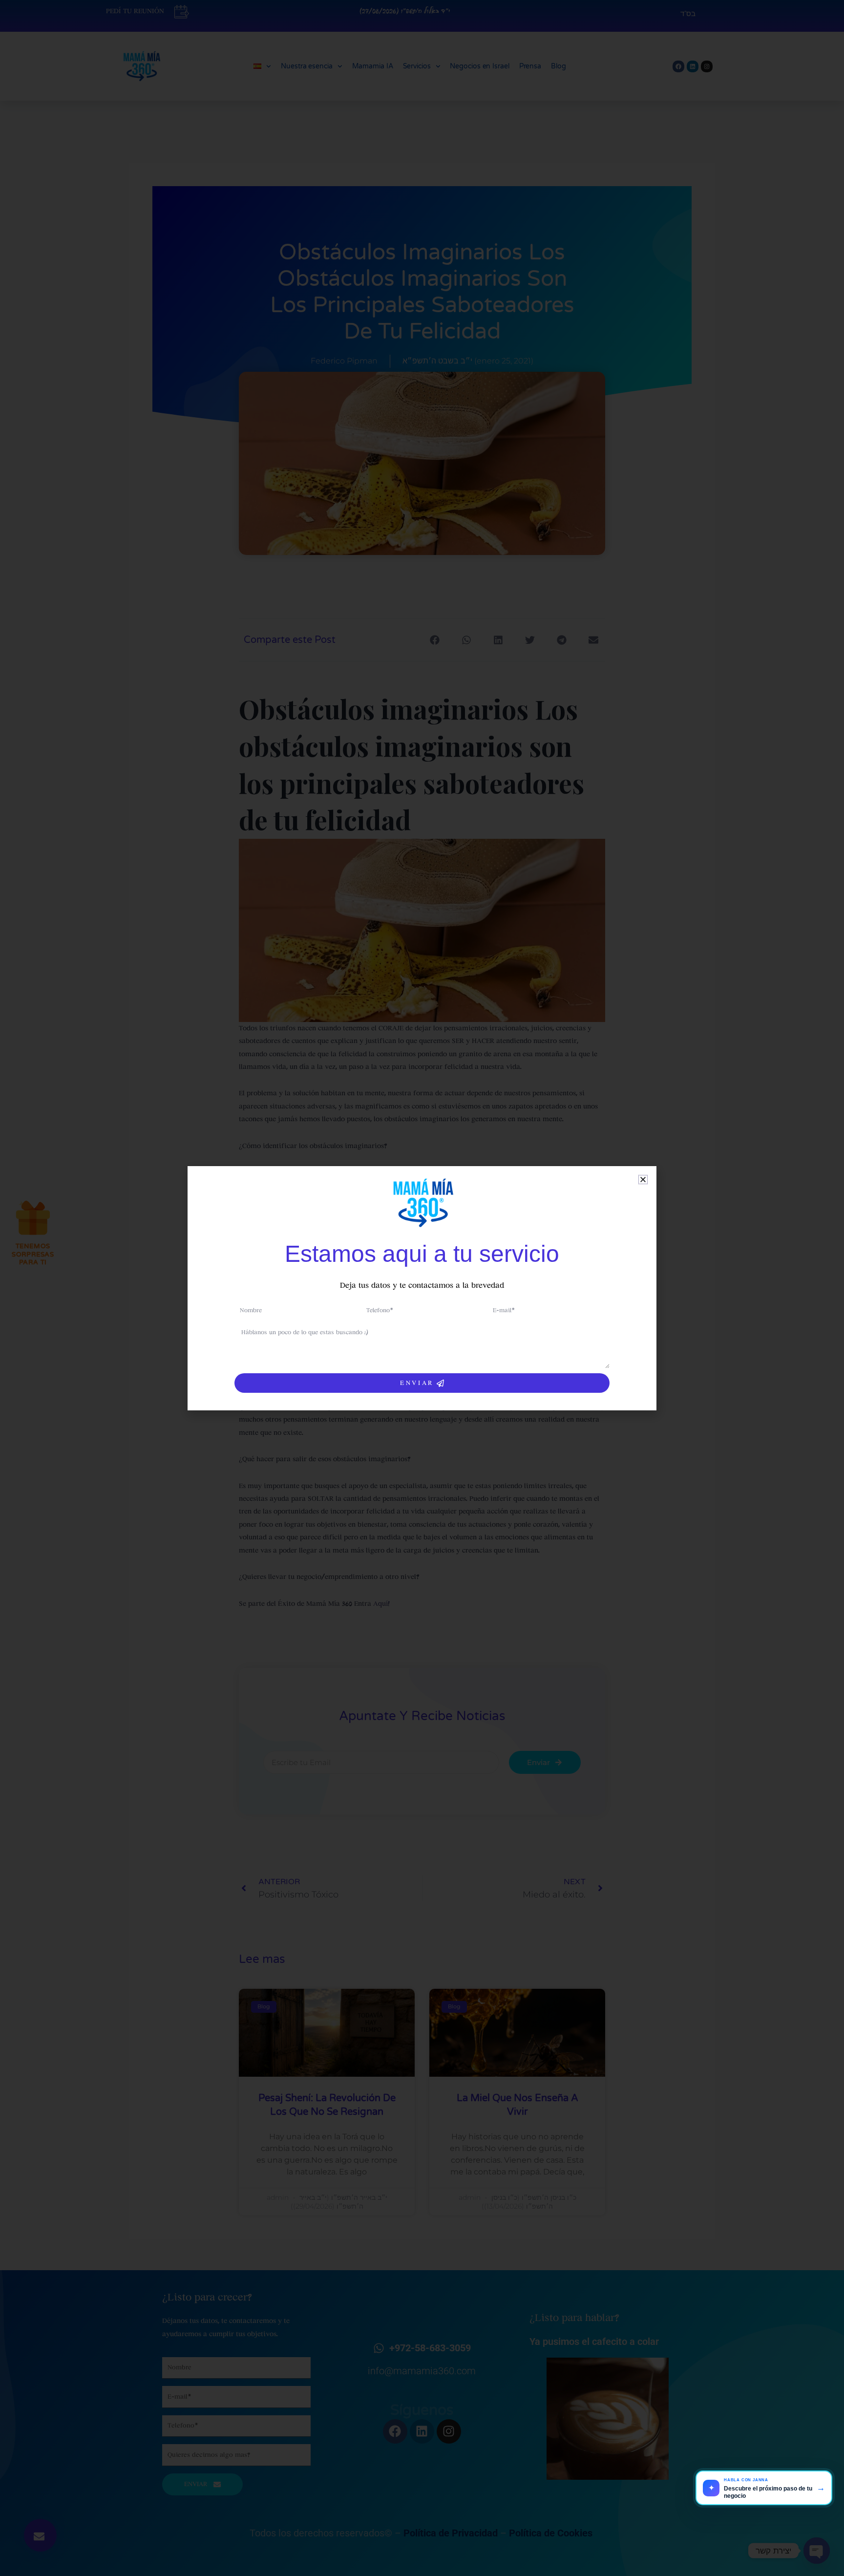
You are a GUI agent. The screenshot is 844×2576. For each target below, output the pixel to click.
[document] (422, 1288)
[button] (643, 1180)
